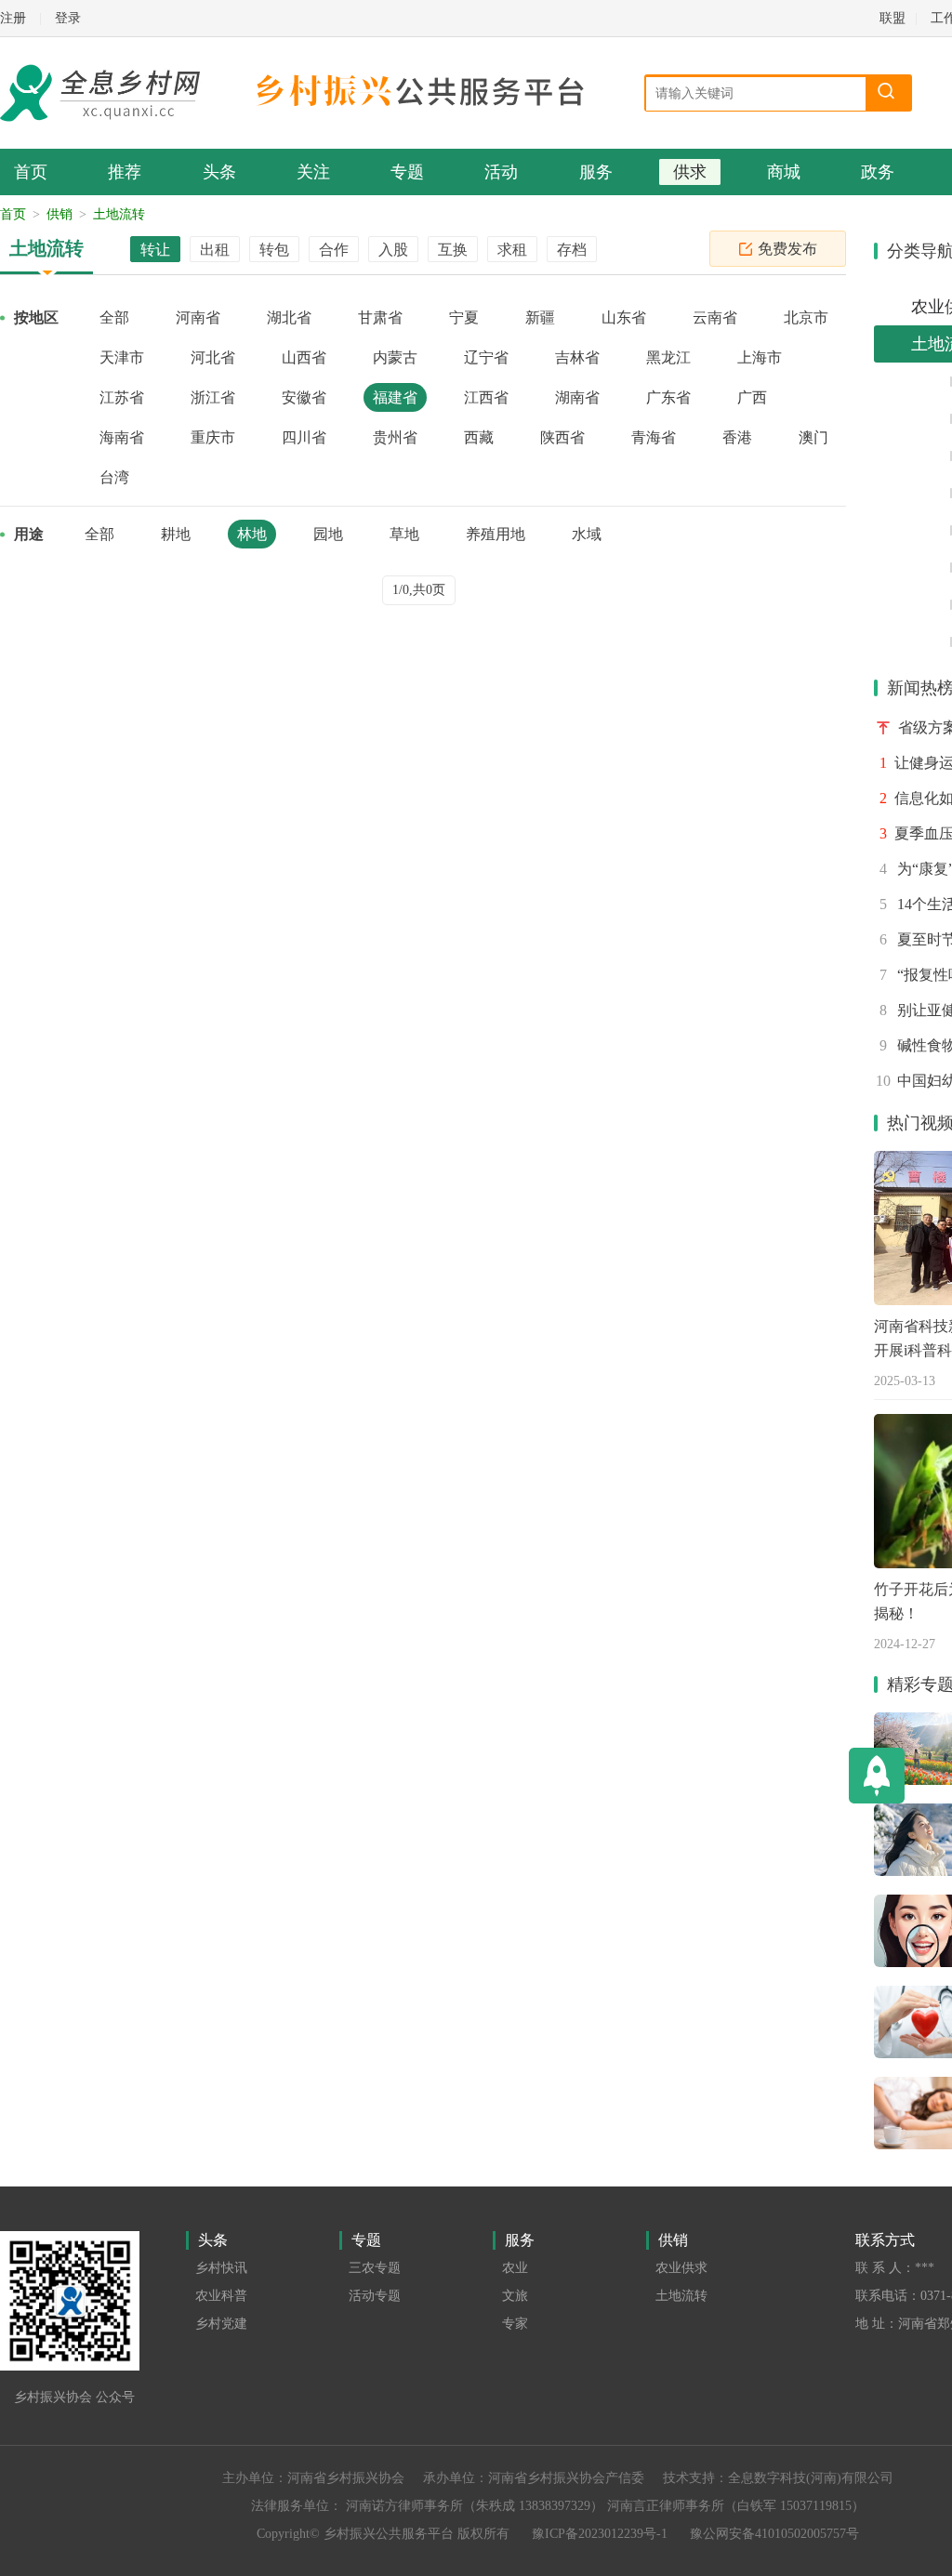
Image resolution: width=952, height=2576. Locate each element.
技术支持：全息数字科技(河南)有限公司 (778, 2478)
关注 (313, 172)
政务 (878, 172)
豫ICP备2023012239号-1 (600, 2534)
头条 (219, 172)
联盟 (892, 18)
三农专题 (375, 2268)
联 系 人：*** (895, 2268)
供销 (59, 214)
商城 (784, 172)
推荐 (125, 172)
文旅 (515, 2296)
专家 (515, 2324)
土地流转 (119, 214)
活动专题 (375, 2296)
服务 (596, 172)
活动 (501, 172)
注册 (13, 18)
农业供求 (681, 2268)
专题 (407, 172)
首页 (31, 172)
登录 (68, 18)
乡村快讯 (221, 2268)
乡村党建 (221, 2324)
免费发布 (787, 249)
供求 (690, 172)
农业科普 (221, 2296)
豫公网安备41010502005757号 (774, 2534)
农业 (515, 2268)
